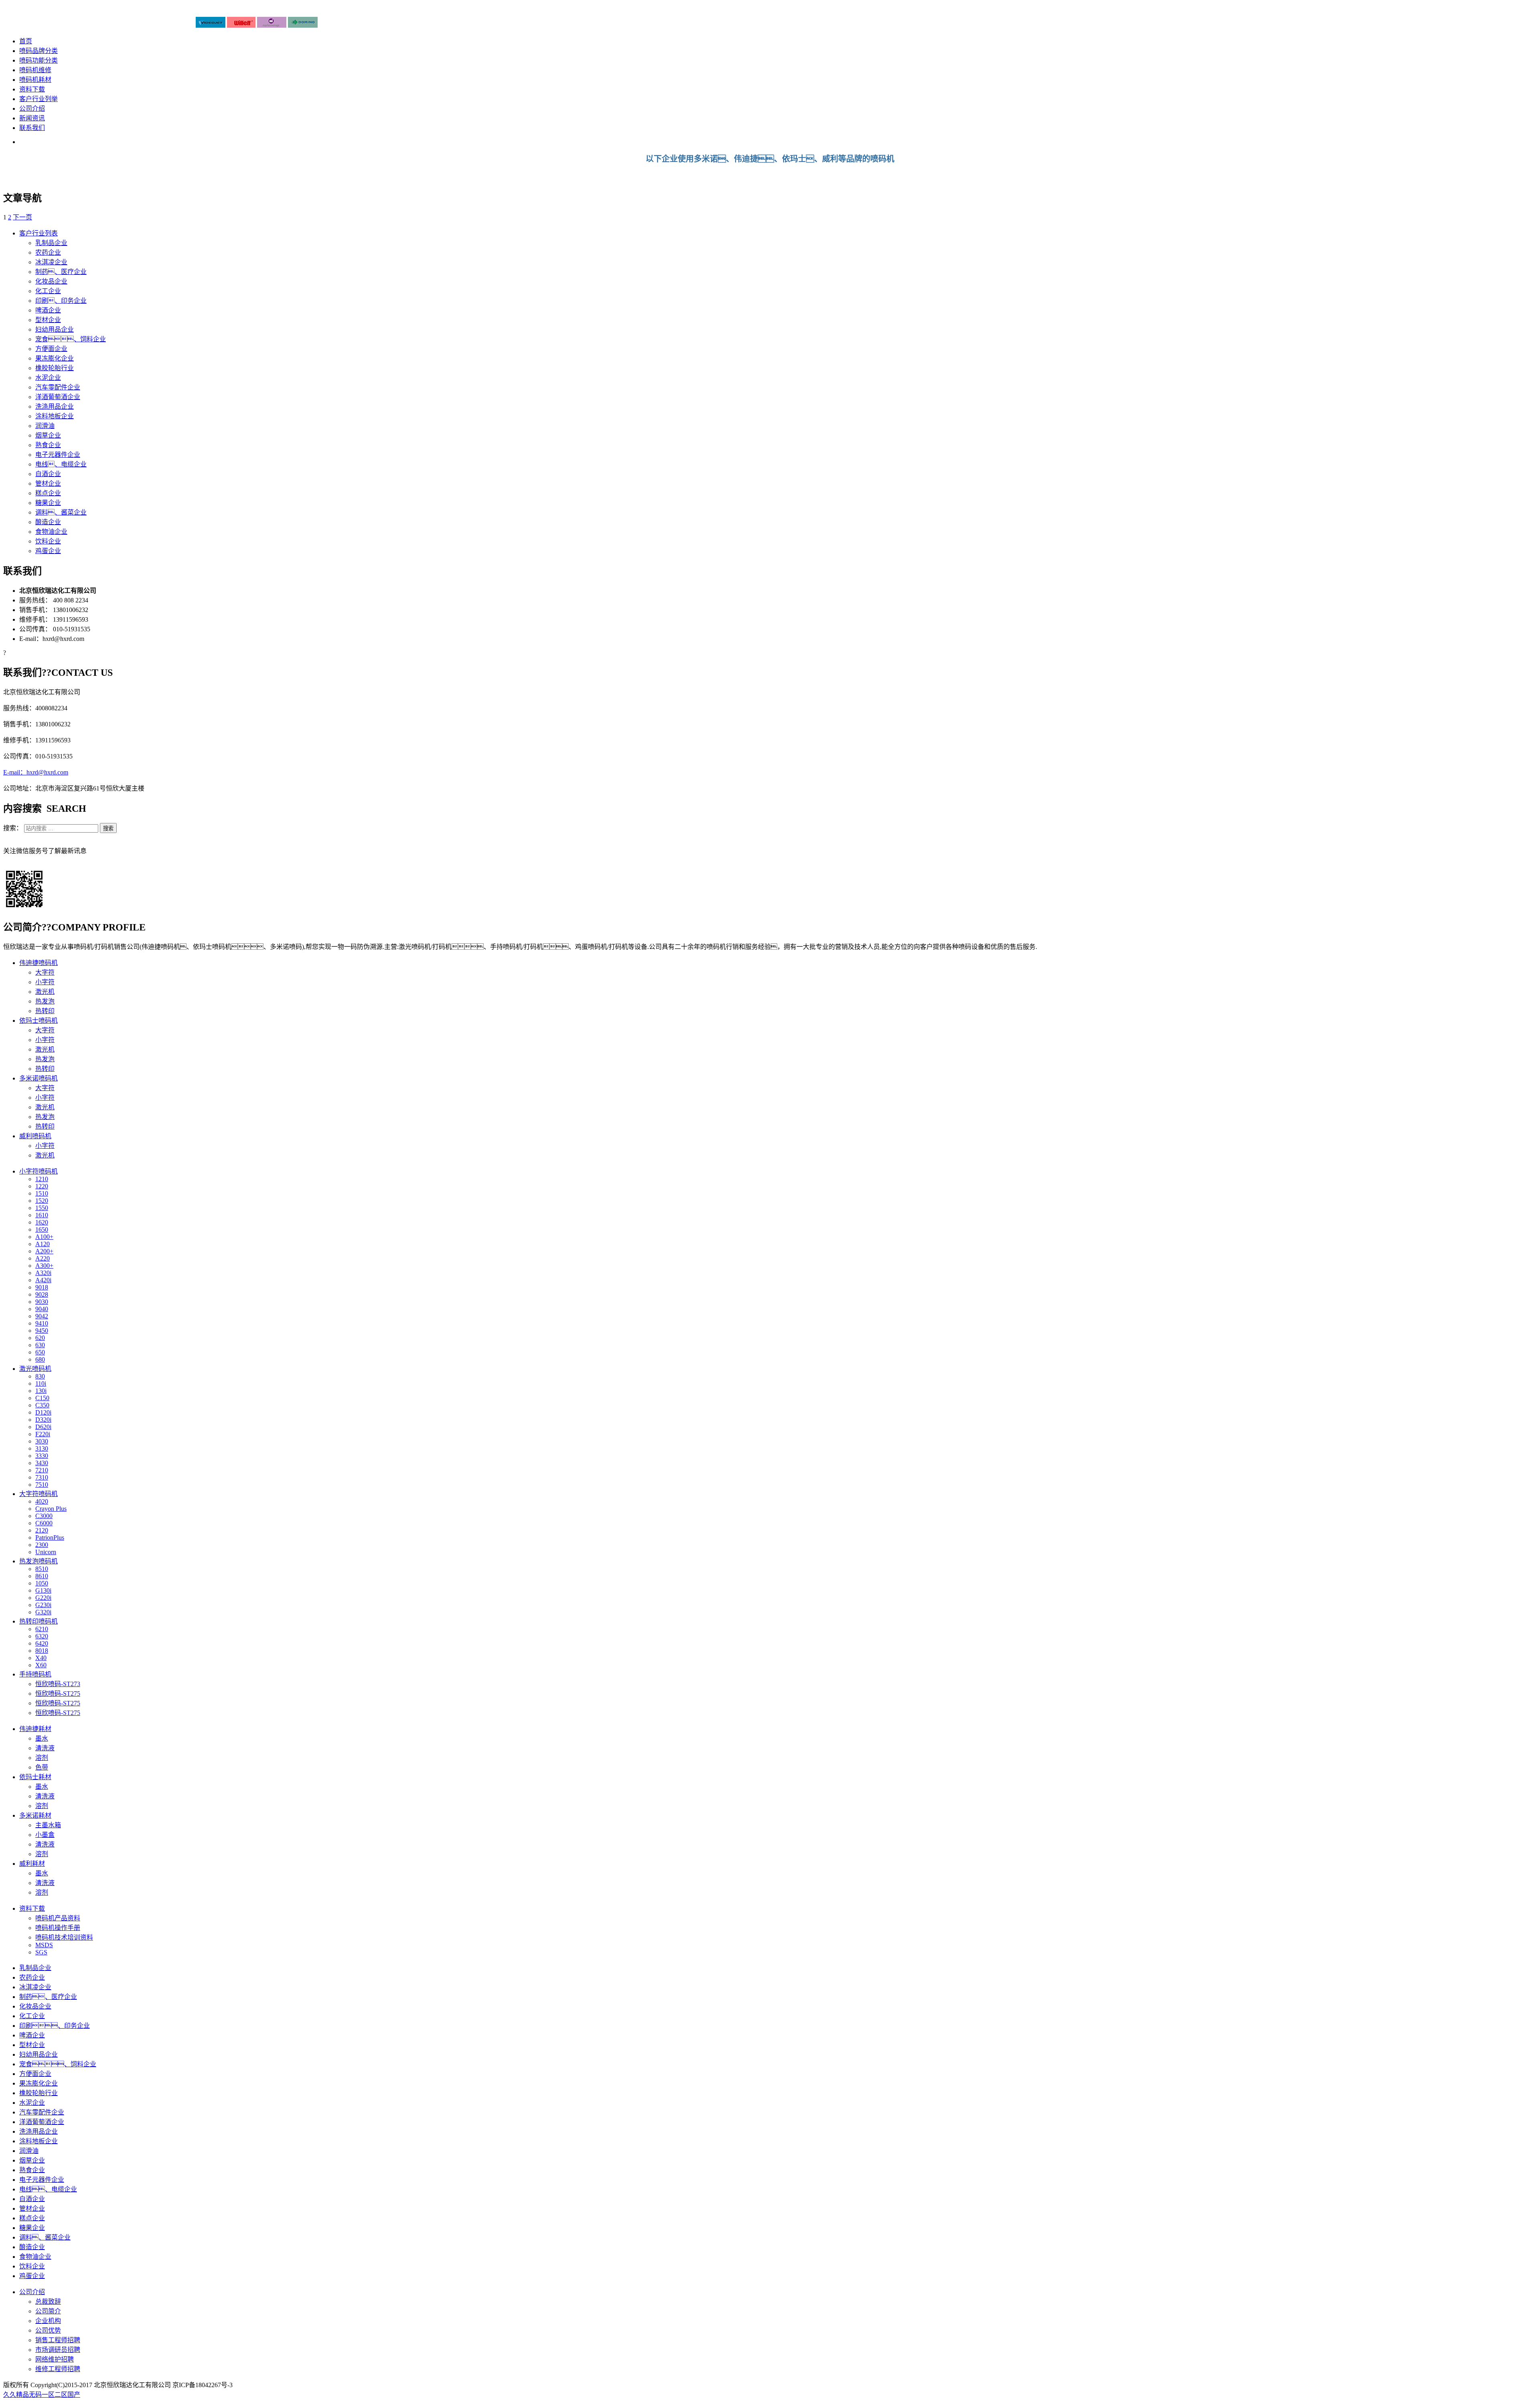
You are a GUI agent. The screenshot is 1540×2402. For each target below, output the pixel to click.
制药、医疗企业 (48, 1997)
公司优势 (48, 2330)
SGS (41, 1952)
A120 (43, 1244)
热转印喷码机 (38, 1621)
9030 (42, 1302)
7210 (42, 1470)
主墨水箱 (48, 1825)
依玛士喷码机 (38, 1021)
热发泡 (45, 1001)
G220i (43, 1598)
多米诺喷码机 (38, 1078)
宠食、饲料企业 (71, 339)
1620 (42, 1222)
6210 (42, 1629)
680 (40, 1359)
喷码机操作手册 (58, 1928)
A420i (43, 1280)
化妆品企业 (51, 281)
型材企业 (48, 320)
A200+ (44, 1251)
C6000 (44, 1523)
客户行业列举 (38, 99)
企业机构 (48, 2321)
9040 (42, 1309)
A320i (43, 1273)
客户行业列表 (38, 233)
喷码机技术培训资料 (64, 1937)
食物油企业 (51, 532)
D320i (43, 1420)
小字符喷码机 (38, 1171)
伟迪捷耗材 (35, 1729)
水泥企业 (48, 378)
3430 (42, 1463)
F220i (43, 1434)
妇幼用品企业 (55, 329)
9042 (42, 1316)
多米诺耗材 (35, 1815)
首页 (26, 41)
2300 (42, 1545)
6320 (42, 1636)
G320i (43, 1612)
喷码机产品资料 (58, 1918)
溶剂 (42, 1758)
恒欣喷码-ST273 (58, 1684)
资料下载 (32, 89)
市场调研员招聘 (58, 2350)
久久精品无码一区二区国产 (42, 2395)
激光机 (45, 992)
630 (40, 1345)
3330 (42, 1456)
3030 (42, 1441)
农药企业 (48, 252)
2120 (42, 1530)
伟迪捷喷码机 (38, 963)
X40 (41, 1658)
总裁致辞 (48, 2302)
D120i (43, 1412)
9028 (42, 1294)
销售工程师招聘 (58, 2340)
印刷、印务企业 (61, 301)
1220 (42, 1186)
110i (41, 1383)
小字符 (45, 982)
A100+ (44, 1237)
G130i (43, 1590)
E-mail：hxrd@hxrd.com (36, 772)
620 (40, 1338)
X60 (41, 1665)
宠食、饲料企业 (58, 2064)
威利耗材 (32, 1864)
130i (41, 1391)
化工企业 (48, 291)
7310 (42, 1477)
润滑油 (45, 426)
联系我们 (32, 128)
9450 (42, 1331)
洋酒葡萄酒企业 (58, 397)
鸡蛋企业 (48, 551)
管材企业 (48, 483)
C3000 (44, 1516)
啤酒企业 (48, 310)
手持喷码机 (35, 1674)
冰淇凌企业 (51, 262)
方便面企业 (51, 349)
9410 (42, 1323)
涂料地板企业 (55, 416)
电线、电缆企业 (48, 2189)
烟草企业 (48, 435)
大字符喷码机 (38, 1494)
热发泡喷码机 (38, 1561)
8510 (42, 1569)
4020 (42, 1501)
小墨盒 (45, 1835)
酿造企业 (48, 522)
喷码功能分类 (38, 60)
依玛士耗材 (35, 1777)
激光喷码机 (35, 1369)
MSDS (44, 1945)
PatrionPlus (50, 1537)
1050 (42, 1583)
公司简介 (48, 2311)
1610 (42, 1215)
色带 (42, 1767)
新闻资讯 (32, 118)
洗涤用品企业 (55, 406)
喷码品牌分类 (38, 51)
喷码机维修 (35, 70)
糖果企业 (48, 503)
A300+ (44, 1266)
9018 (42, 1287)
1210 (42, 1179)
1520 (42, 1201)
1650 (42, 1229)
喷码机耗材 (35, 80)
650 (40, 1352)
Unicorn (46, 1552)
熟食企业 (48, 445)
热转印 (45, 1011)
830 (40, 1376)
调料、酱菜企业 (61, 512)
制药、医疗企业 (61, 272)
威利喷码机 (35, 1136)
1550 (42, 1208)
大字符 (45, 972)
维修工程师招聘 (58, 2369)
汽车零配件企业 (58, 387)
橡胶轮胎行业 (55, 368)
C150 (42, 1398)
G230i (43, 1605)
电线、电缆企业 (61, 464)
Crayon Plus (51, 1509)
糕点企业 (48, 493)
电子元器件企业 (58, 455)
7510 (42, 1485)
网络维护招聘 (55, 2359)
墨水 (42, 1738)
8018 (42, 1651)
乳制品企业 (51, 243)
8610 (42, 1576)
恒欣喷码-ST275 (58, 1694)
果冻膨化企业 (55, 358)
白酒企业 (48, 474)
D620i (43, 1427)
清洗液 (45, 1748)
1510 (42, 1193)
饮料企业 (48, 541)
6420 (42, 1643)
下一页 (22, 217)
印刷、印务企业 (55, 2026)
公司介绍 (32, 108)
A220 (43, 1258)
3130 (42, 1448)
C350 (42, 1405)
